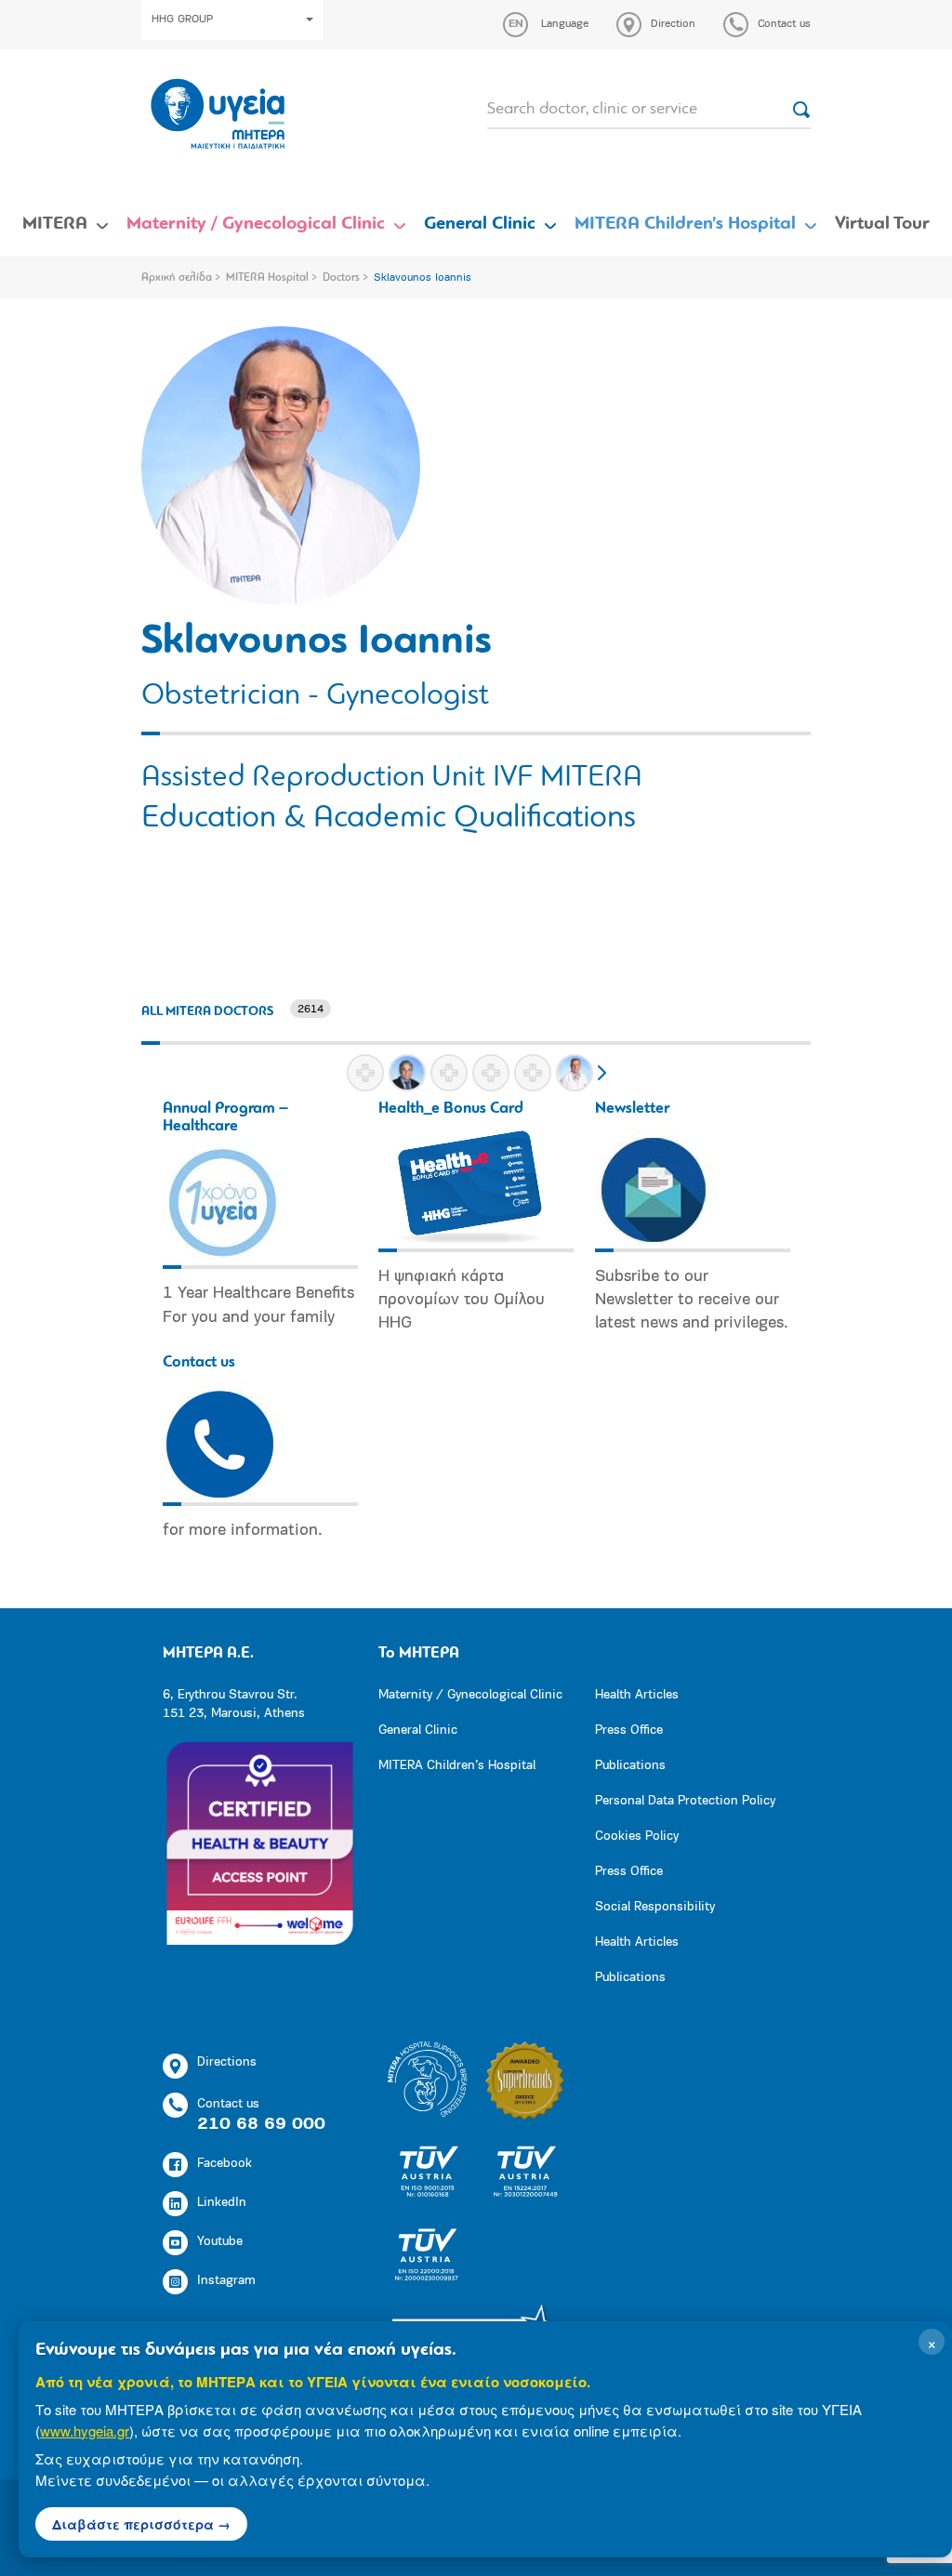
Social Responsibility (655, 1907)
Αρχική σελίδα (177, 278)
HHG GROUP (182, 20)
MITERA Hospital (267, 278)
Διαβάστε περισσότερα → (141, 2524)
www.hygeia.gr (85, 2431)
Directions (227, 2062)
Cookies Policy (637, 1836)
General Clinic (480, 224)
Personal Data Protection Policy (685, 1801)
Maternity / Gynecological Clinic (256, 224)
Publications (630, 1766)
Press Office (629, 1731)
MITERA (55, 224)
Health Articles (637, 1695)
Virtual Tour (882, 224)
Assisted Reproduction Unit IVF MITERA (392, 778)
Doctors (341, 278)
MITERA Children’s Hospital (685, 224)
